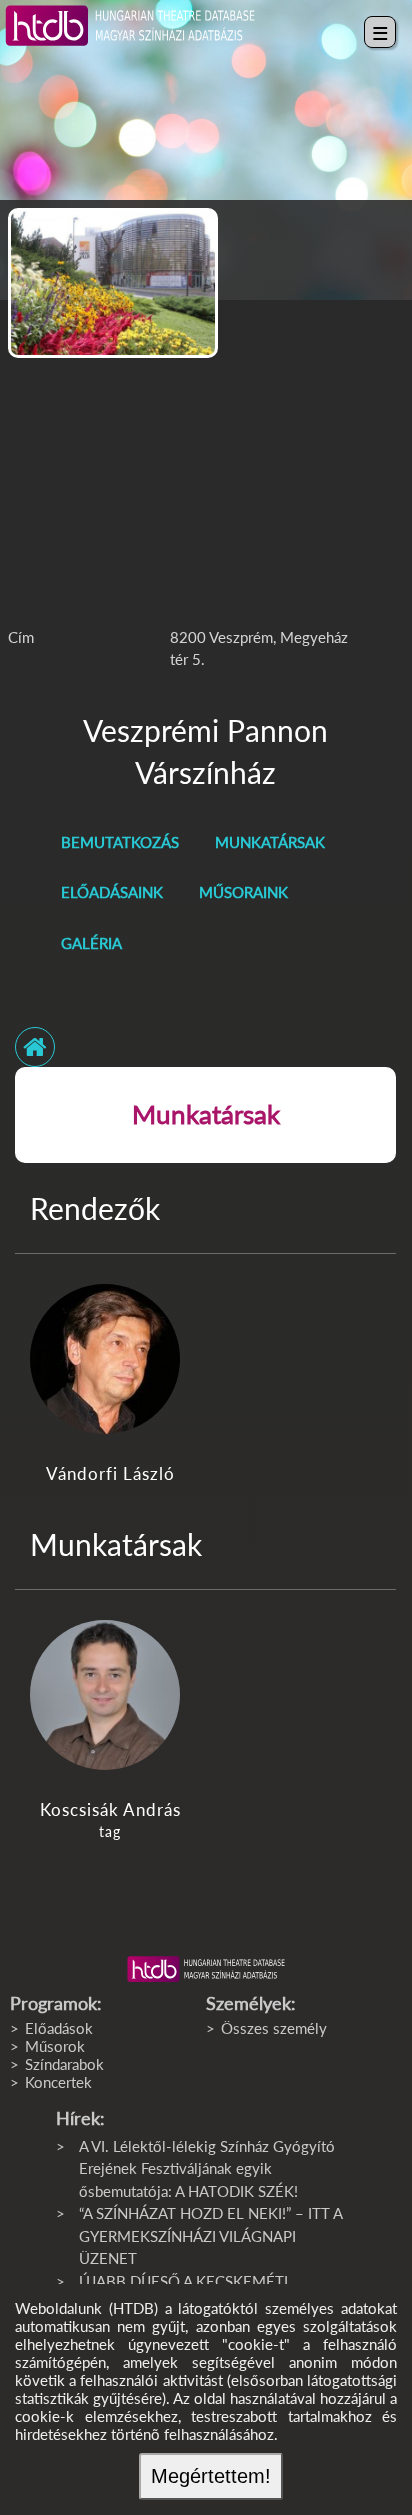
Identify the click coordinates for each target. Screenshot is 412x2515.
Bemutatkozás (120, 842)
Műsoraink (243, 892)
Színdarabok (64, 2064)
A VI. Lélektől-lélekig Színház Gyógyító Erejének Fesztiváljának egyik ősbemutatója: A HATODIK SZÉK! (207, 2168)
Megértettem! (211, 2476)
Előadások (59, 2028)
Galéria (91, 943)
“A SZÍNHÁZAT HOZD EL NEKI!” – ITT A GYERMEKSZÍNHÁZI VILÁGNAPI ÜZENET (210, 2235)
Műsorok (55, 2046)
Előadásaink (112, 892)
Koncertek (58, 2082)
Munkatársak (270, 842)
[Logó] (206, 1969)
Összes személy (274, 2028)
